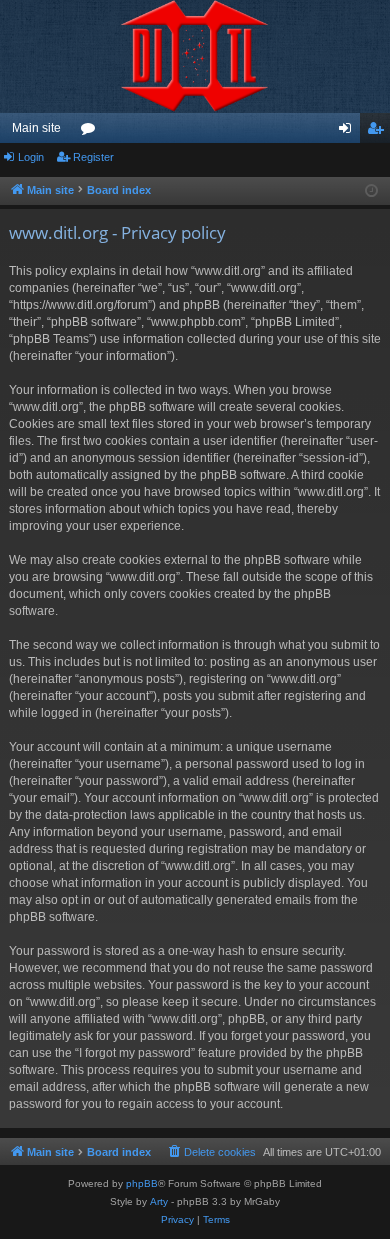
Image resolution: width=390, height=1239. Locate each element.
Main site (36, 128)
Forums (92, 132)
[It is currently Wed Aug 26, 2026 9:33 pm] (371, 191)
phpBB (142, 1183)
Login (31, 157)
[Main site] (195, 56)
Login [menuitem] (349, 132)
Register (93, 157)
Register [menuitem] (379, 132)
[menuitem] (211, 1152)
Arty (159, 1201)
